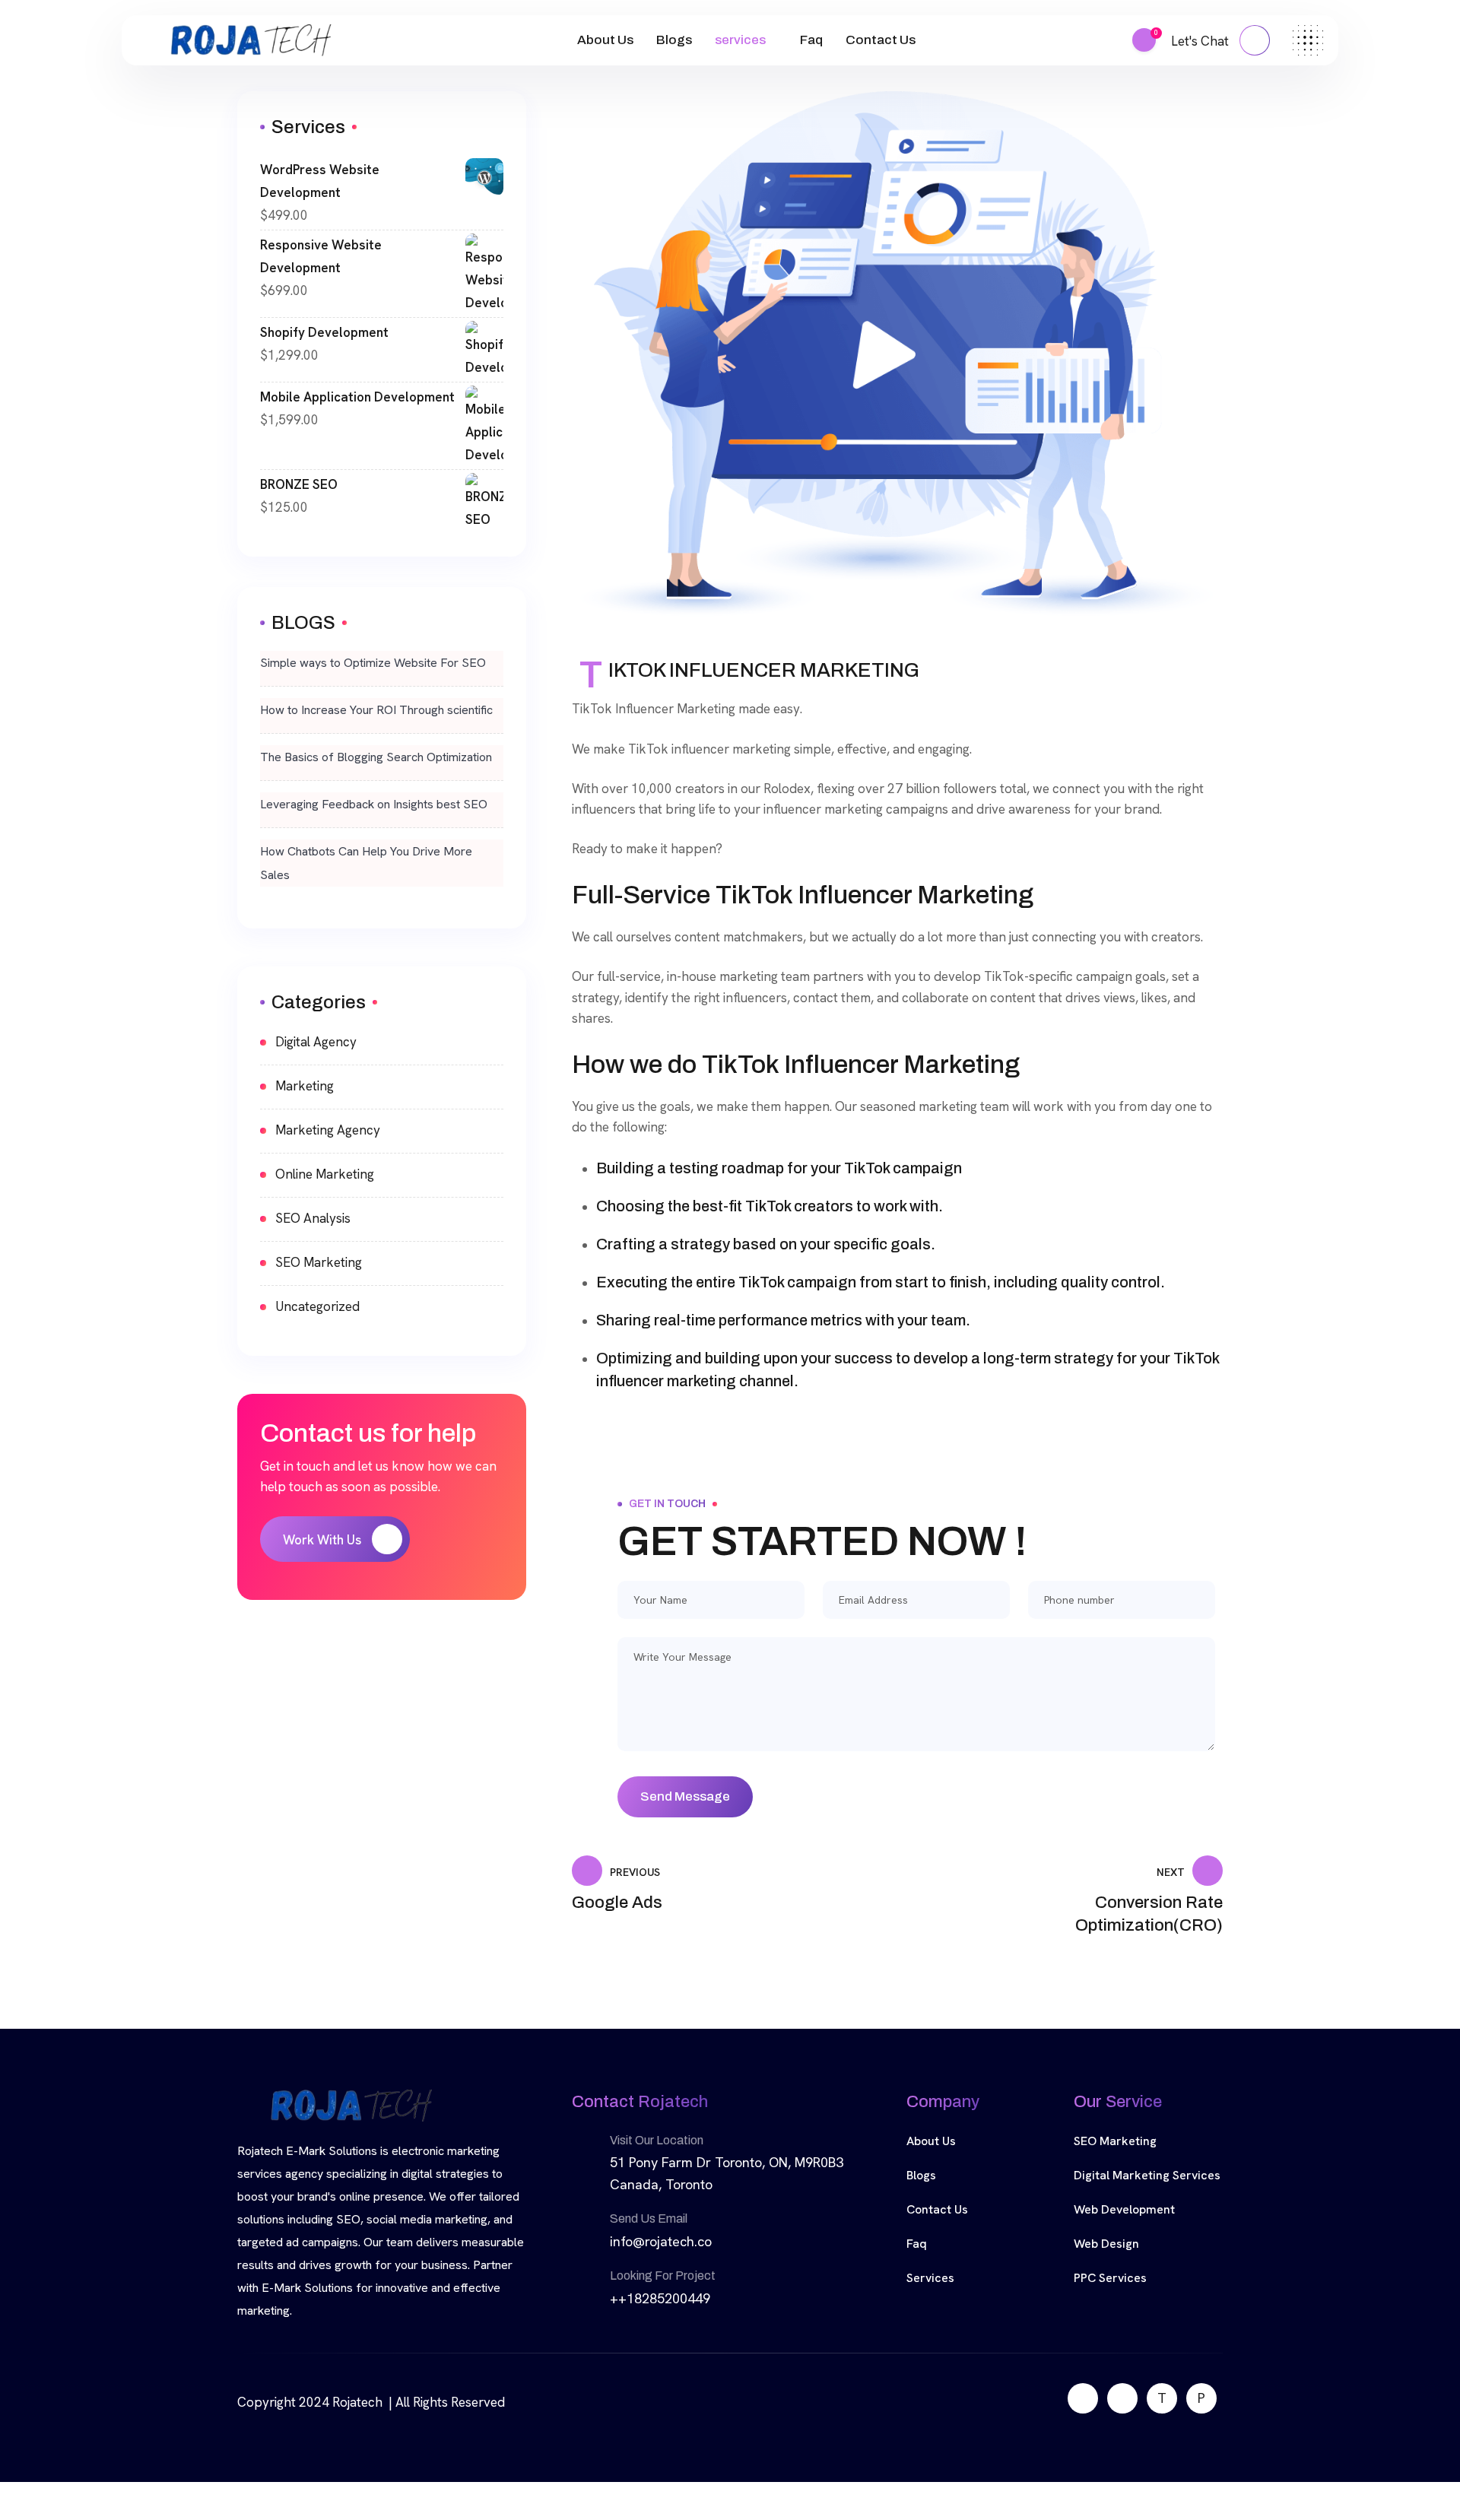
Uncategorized (317, 1306)
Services (930, 2278)
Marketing (305, 1086)
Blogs (674, 40)
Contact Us (881, 40)
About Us (605, 40)
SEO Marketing (319, 1262)
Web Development (1124, 2209)
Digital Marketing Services (1147, 2175)
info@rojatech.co (661, 2241)
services (740, 40)
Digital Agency (316, 1042)
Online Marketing (325, 1174)
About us (931, 2141)
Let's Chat (1201, 41)
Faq (811, 40)
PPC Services (1110, 2278)
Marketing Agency (328, 1130)
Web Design (1106, 2244)
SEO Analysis (313, 1218)
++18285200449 (660, 2298)
